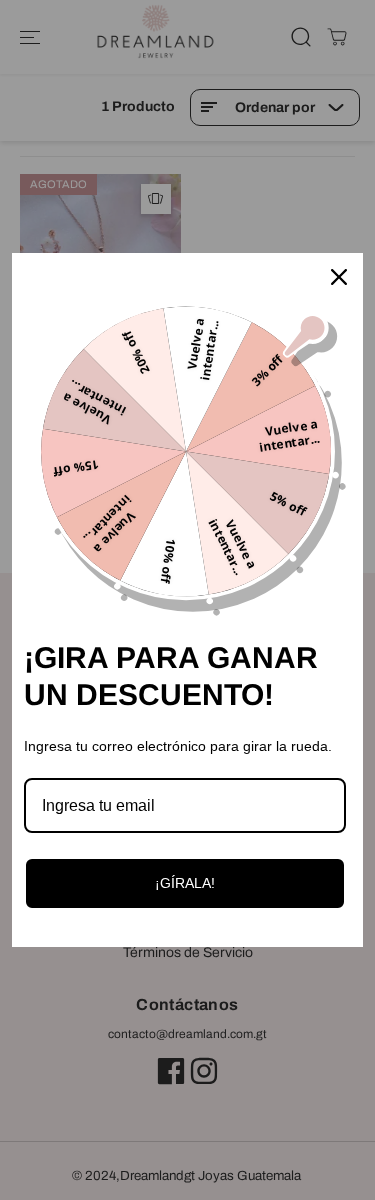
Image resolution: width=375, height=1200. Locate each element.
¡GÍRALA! (185, 883)
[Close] (339, 277)
